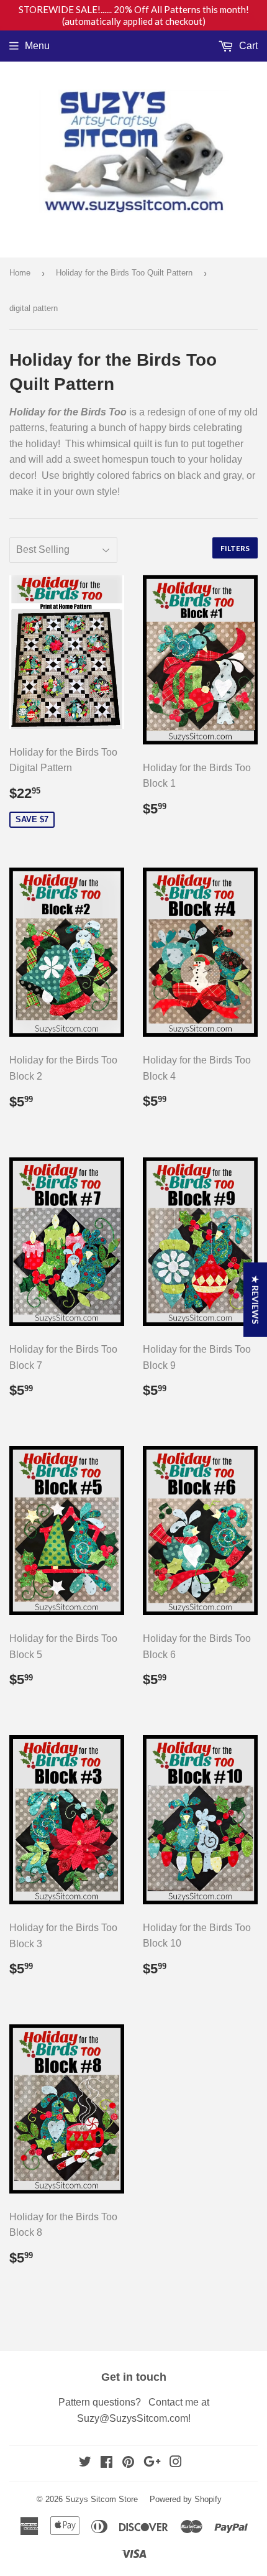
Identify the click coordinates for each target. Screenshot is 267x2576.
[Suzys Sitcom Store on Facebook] (106, 2463)
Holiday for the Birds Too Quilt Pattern (124, 273)
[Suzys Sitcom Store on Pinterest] (128, 2463)
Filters (235, 548)
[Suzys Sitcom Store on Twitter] (85, 2463)
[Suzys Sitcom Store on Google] (152, 2463)
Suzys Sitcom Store (102, 2499)
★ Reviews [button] (256, 1300)
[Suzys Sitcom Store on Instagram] (176, 2463)
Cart (247, 46)
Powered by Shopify (186, 2499)
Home (20, 273)
